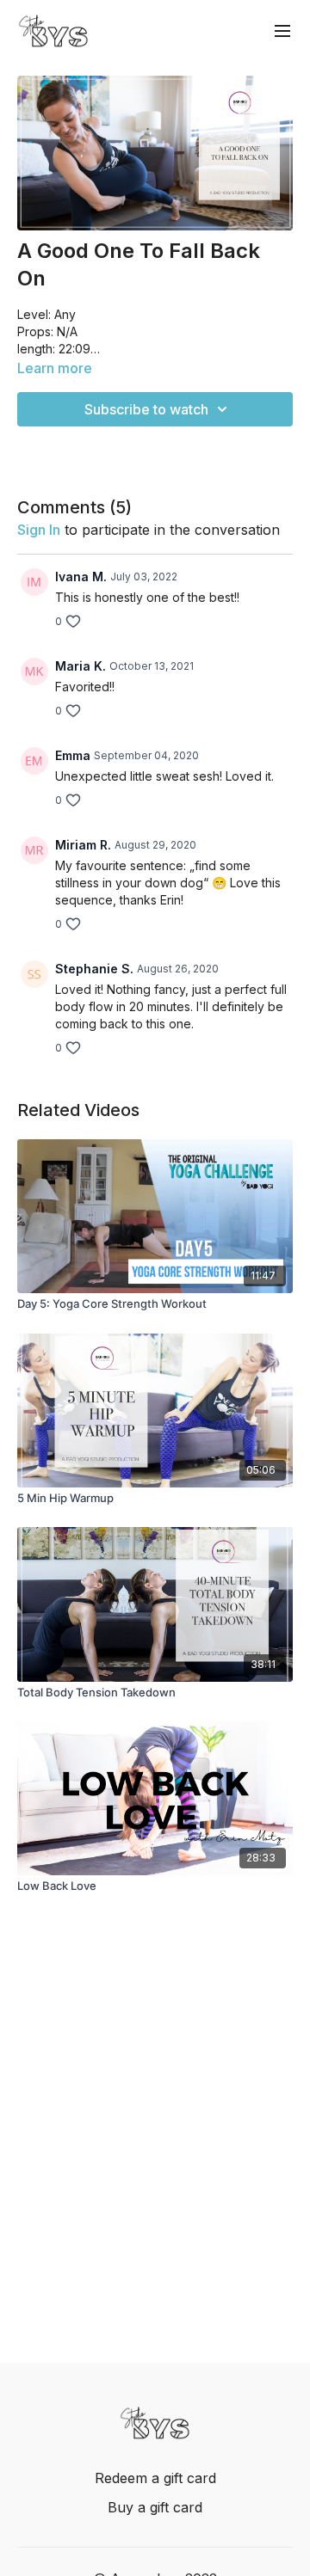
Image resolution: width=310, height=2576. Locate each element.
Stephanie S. (94, 969)
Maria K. (81, 666)
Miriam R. (83, 845)
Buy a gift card (155, 2507)
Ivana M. (81, 577)
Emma (73, 755)
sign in (39, 530)
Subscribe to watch (146, 409)
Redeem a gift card (155, 2478)
